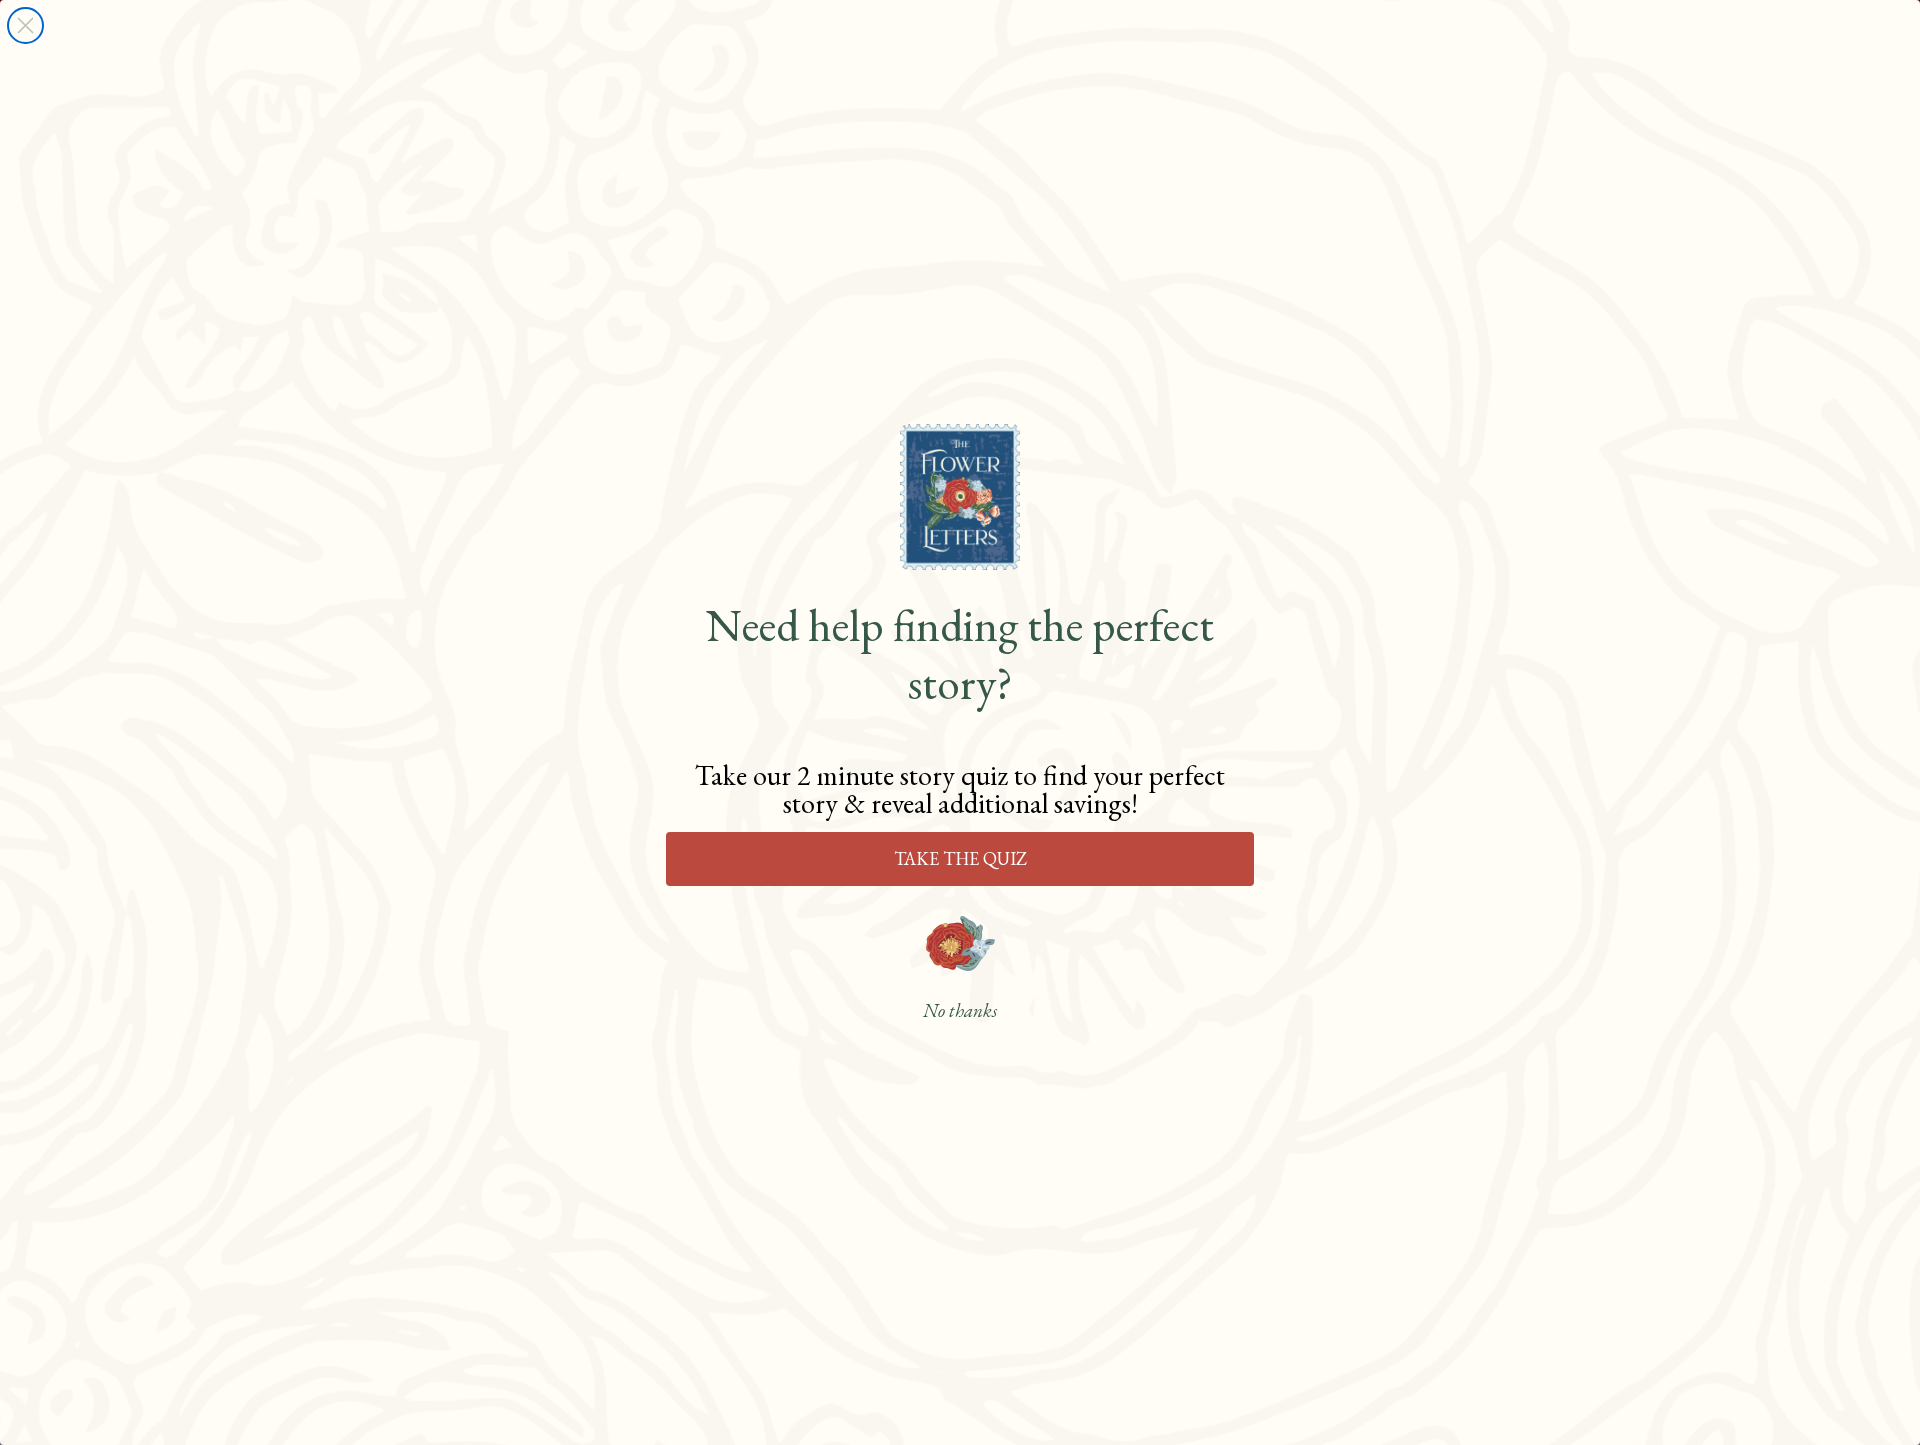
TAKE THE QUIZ (960, 858)
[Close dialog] (25, 25)
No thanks (960, 1011)
